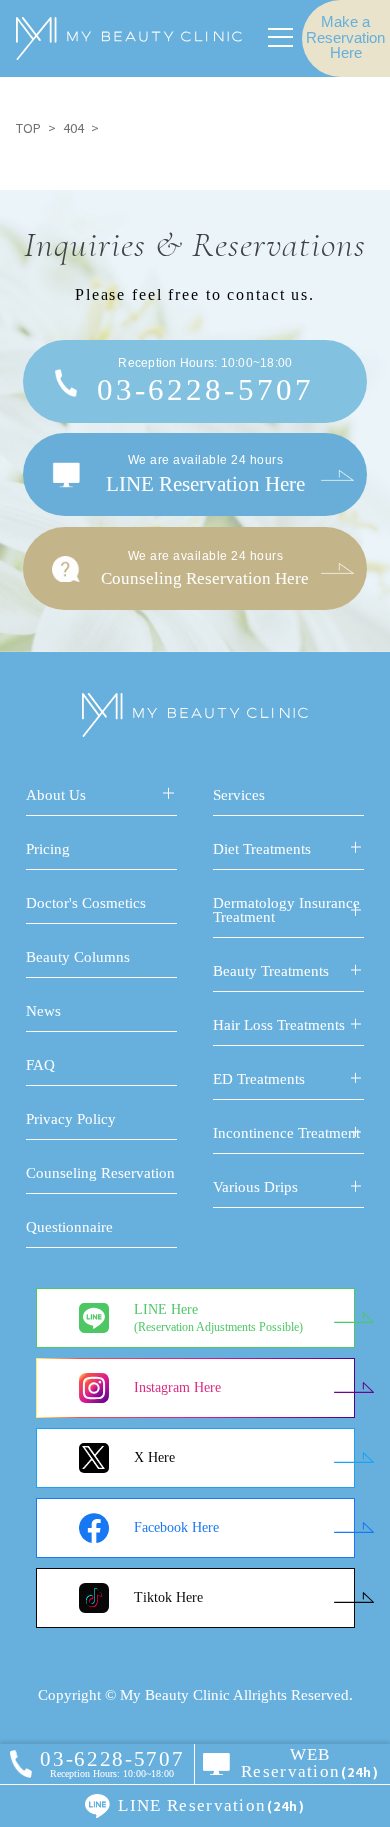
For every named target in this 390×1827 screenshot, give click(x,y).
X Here (154, 1457)
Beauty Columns (78, 957)
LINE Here (218, 1318)
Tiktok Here (168, 1597)
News (43, 1011)
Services (239, 795)
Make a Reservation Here (345, 37)
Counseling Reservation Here (205, 568)
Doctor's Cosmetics (86, 903)
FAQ (40, 1065)
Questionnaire (69, 1227)
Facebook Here (176, 1527)
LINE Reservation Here (205, 474)
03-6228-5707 (205, 382)
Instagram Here (177, 1387)
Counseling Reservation (100, 1173)
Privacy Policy (71, 1119)
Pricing (48, 849)
